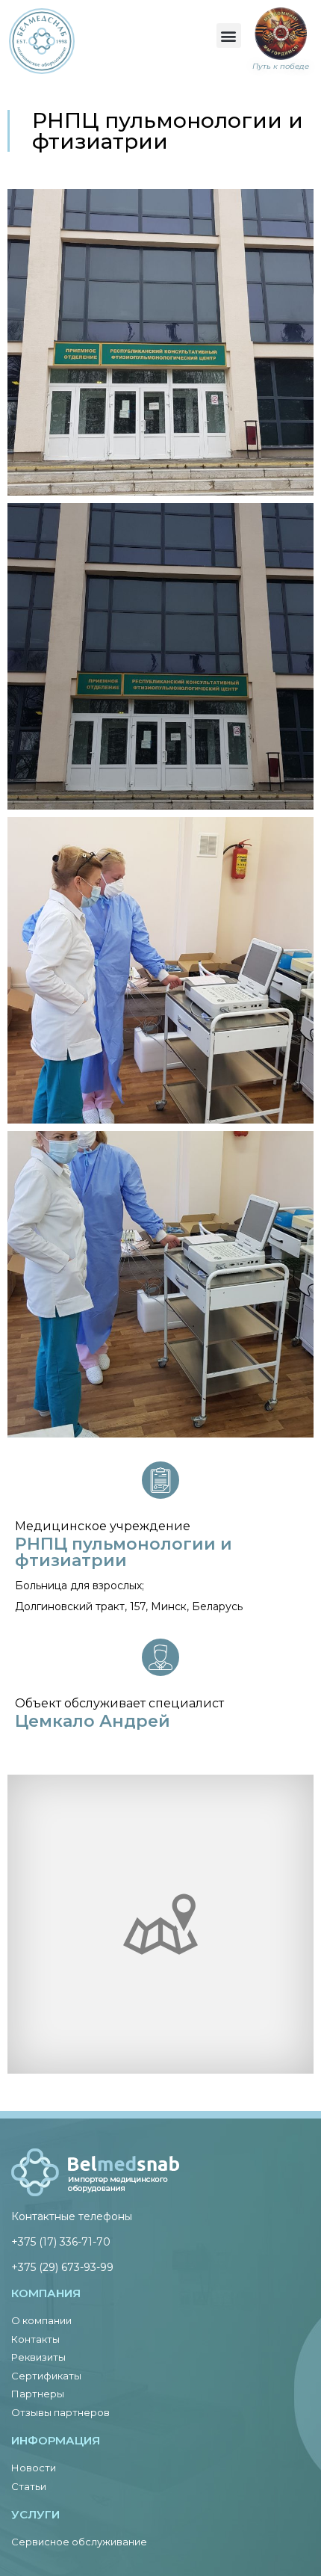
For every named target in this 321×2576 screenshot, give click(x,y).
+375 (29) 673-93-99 (62, 2267)
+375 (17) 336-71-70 (61, 2242)
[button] (229, 36)
